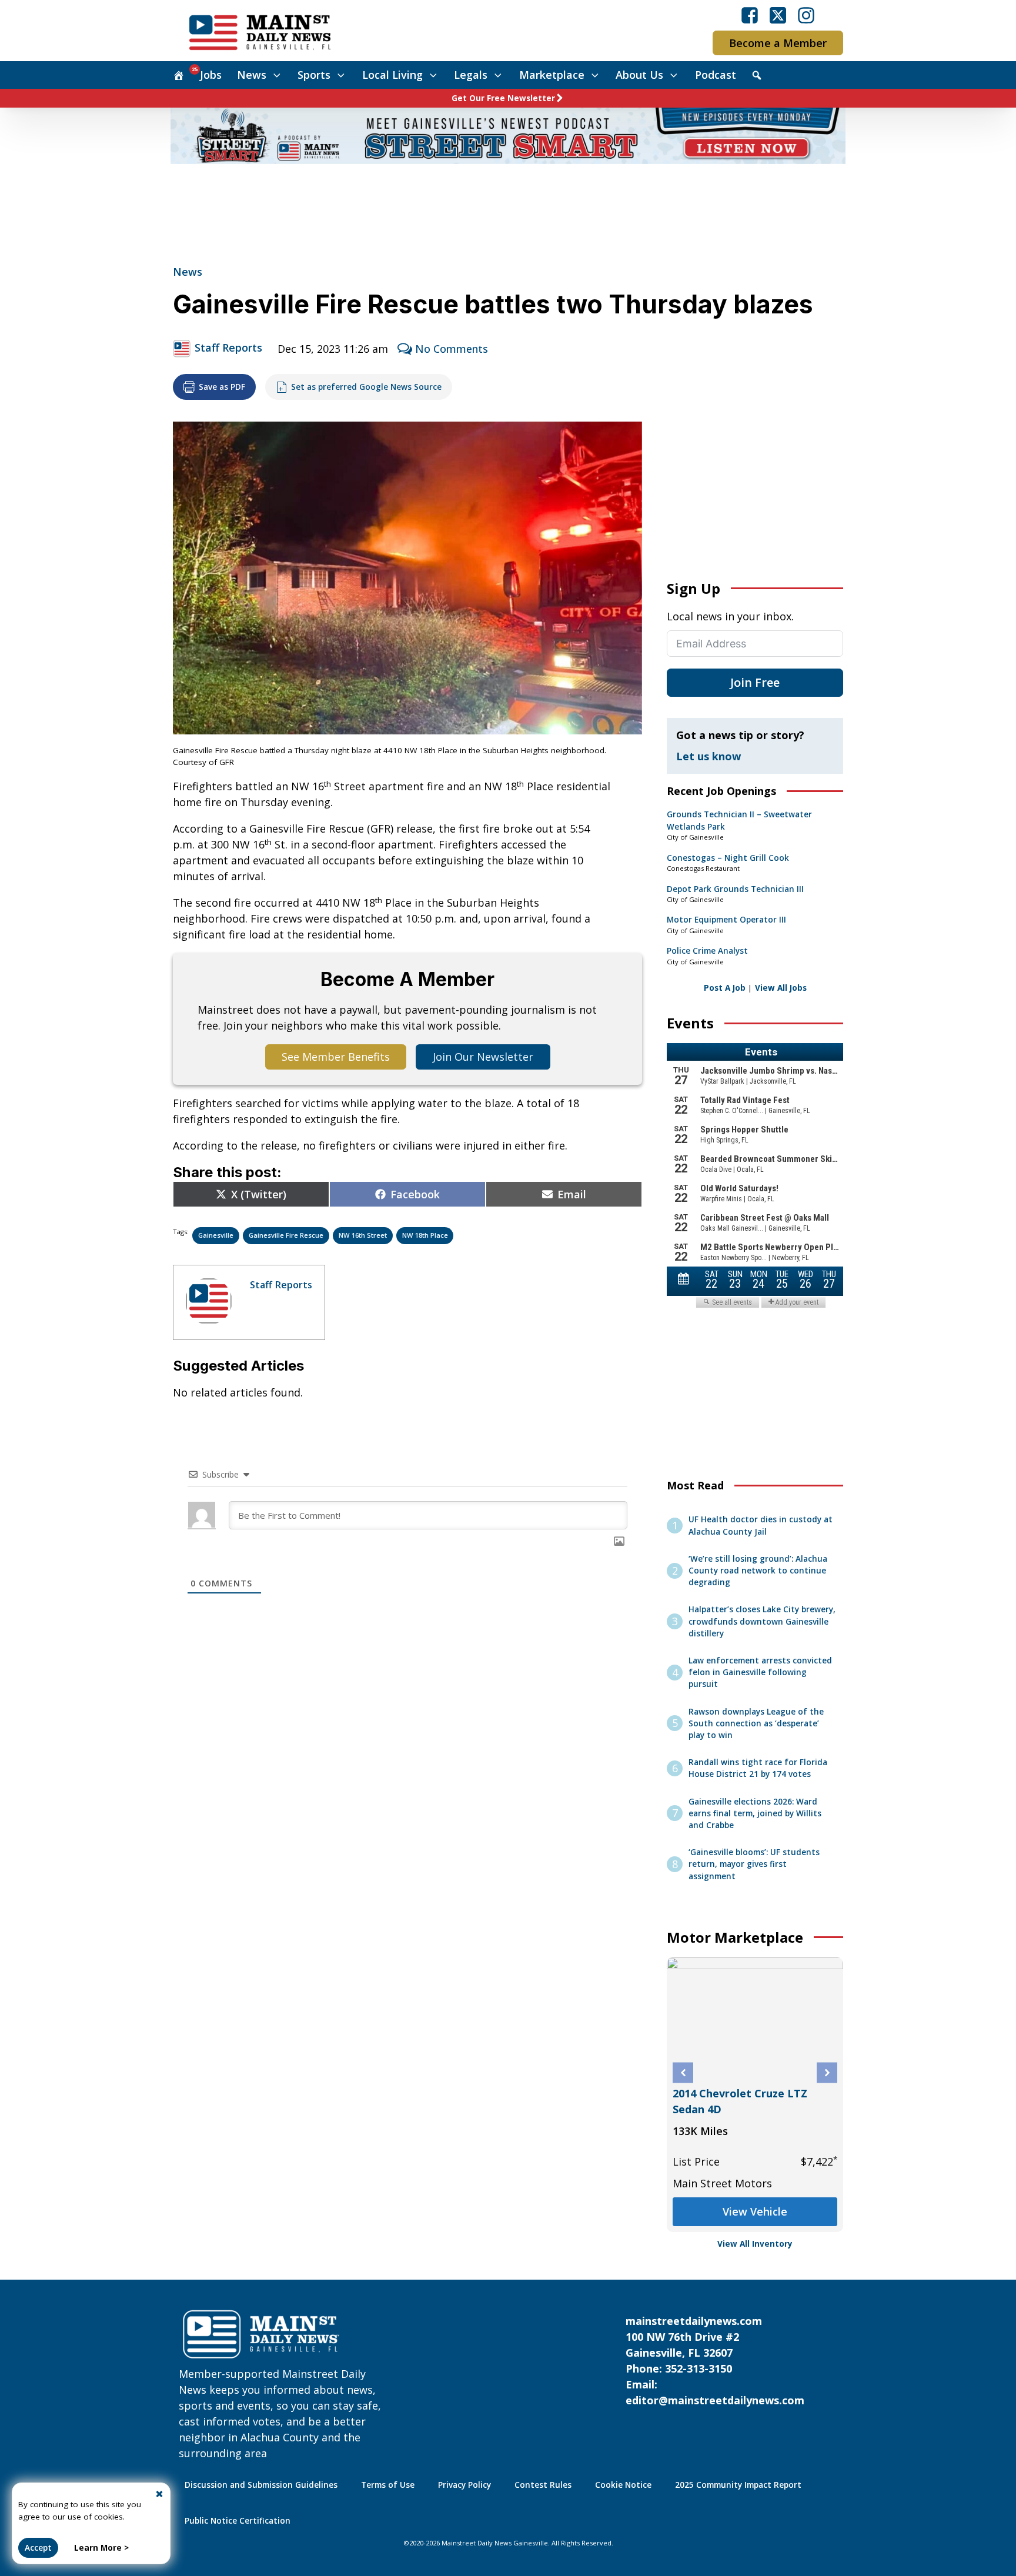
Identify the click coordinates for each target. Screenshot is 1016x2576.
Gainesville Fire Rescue (286, 1235)
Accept (38, 2548)
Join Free (755, 682)
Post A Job (725, 988)
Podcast (716, 75)
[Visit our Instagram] (806, 15)
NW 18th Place (425, 1235)
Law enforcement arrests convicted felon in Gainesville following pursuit (760, 1673)
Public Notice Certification (238, 2521)
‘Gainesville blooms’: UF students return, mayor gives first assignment (754, 1864)
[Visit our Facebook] (750, 15)
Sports (314, 75)
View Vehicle (825, 2206)
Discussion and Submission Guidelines (261, 2485)
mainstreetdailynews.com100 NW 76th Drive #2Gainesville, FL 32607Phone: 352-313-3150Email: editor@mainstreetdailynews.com (715, 2361)
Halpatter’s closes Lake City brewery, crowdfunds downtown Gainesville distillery (762, 1621)
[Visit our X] (778, 15)
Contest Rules (543, 2485)
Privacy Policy (464, 2485)
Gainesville (216, 1235)
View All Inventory (755, 2244)
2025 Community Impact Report (738, 2485)
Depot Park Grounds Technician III (735, 889)
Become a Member (778, 43)
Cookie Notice (623, 2485)
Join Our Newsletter (483, 1057)
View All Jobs (781, 988)
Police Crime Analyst (707, 951)
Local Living (392, 75)
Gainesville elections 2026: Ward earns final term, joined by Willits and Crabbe (755, 1814)
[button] (683, 2073)
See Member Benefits (336, 1057)
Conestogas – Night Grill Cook (728, 858)
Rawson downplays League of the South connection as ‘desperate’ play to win (756, 1724)
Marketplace (552, 75)
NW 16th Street (363, 1235)
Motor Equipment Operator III (726, 920)
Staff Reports (228, 348)
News (252, 75)
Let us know (708, 756)
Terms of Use (388, 2485)
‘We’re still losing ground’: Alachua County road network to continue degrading (758, 1571)
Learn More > (101, 2548)
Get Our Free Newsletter (503, 98)
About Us (639, 75)
